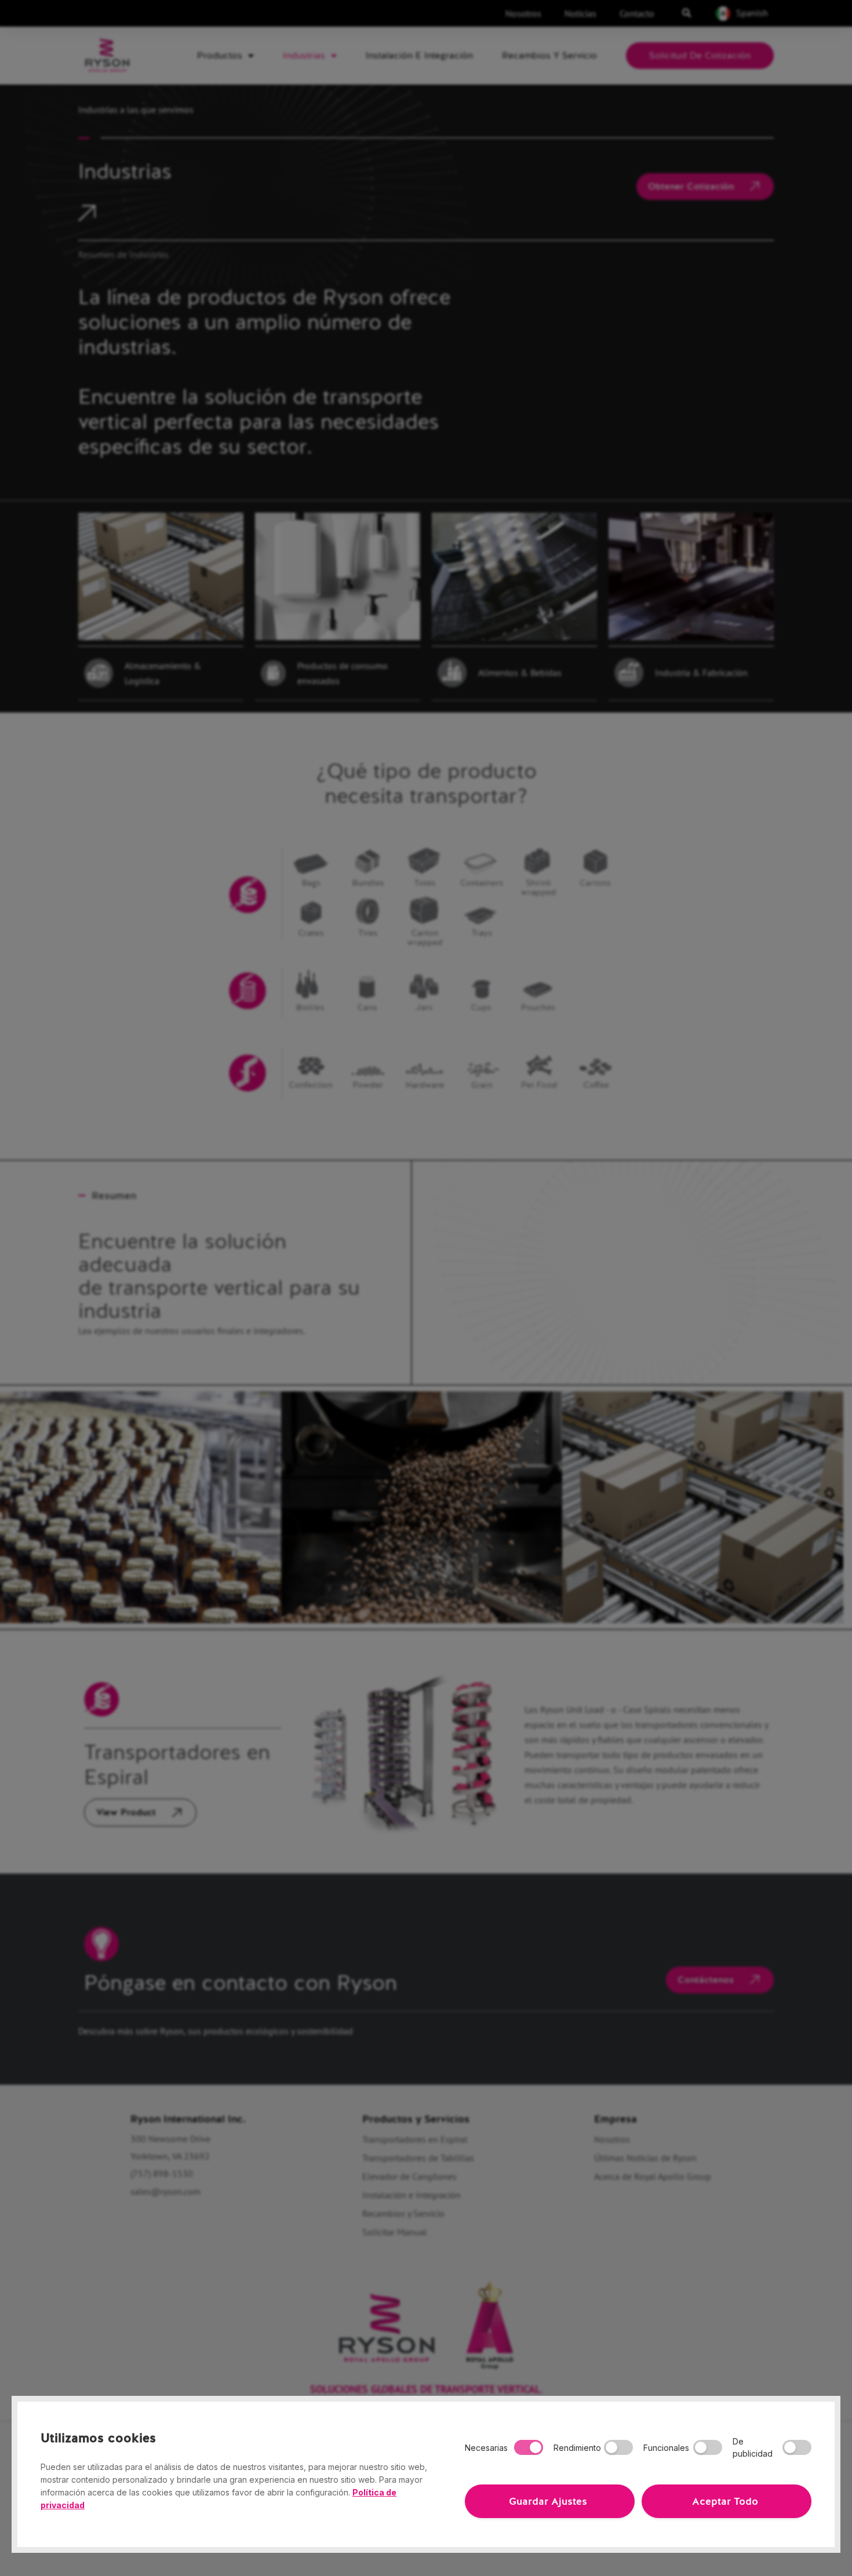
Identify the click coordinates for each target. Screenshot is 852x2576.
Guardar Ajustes (548, 2501)
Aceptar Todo (725, 2501)
